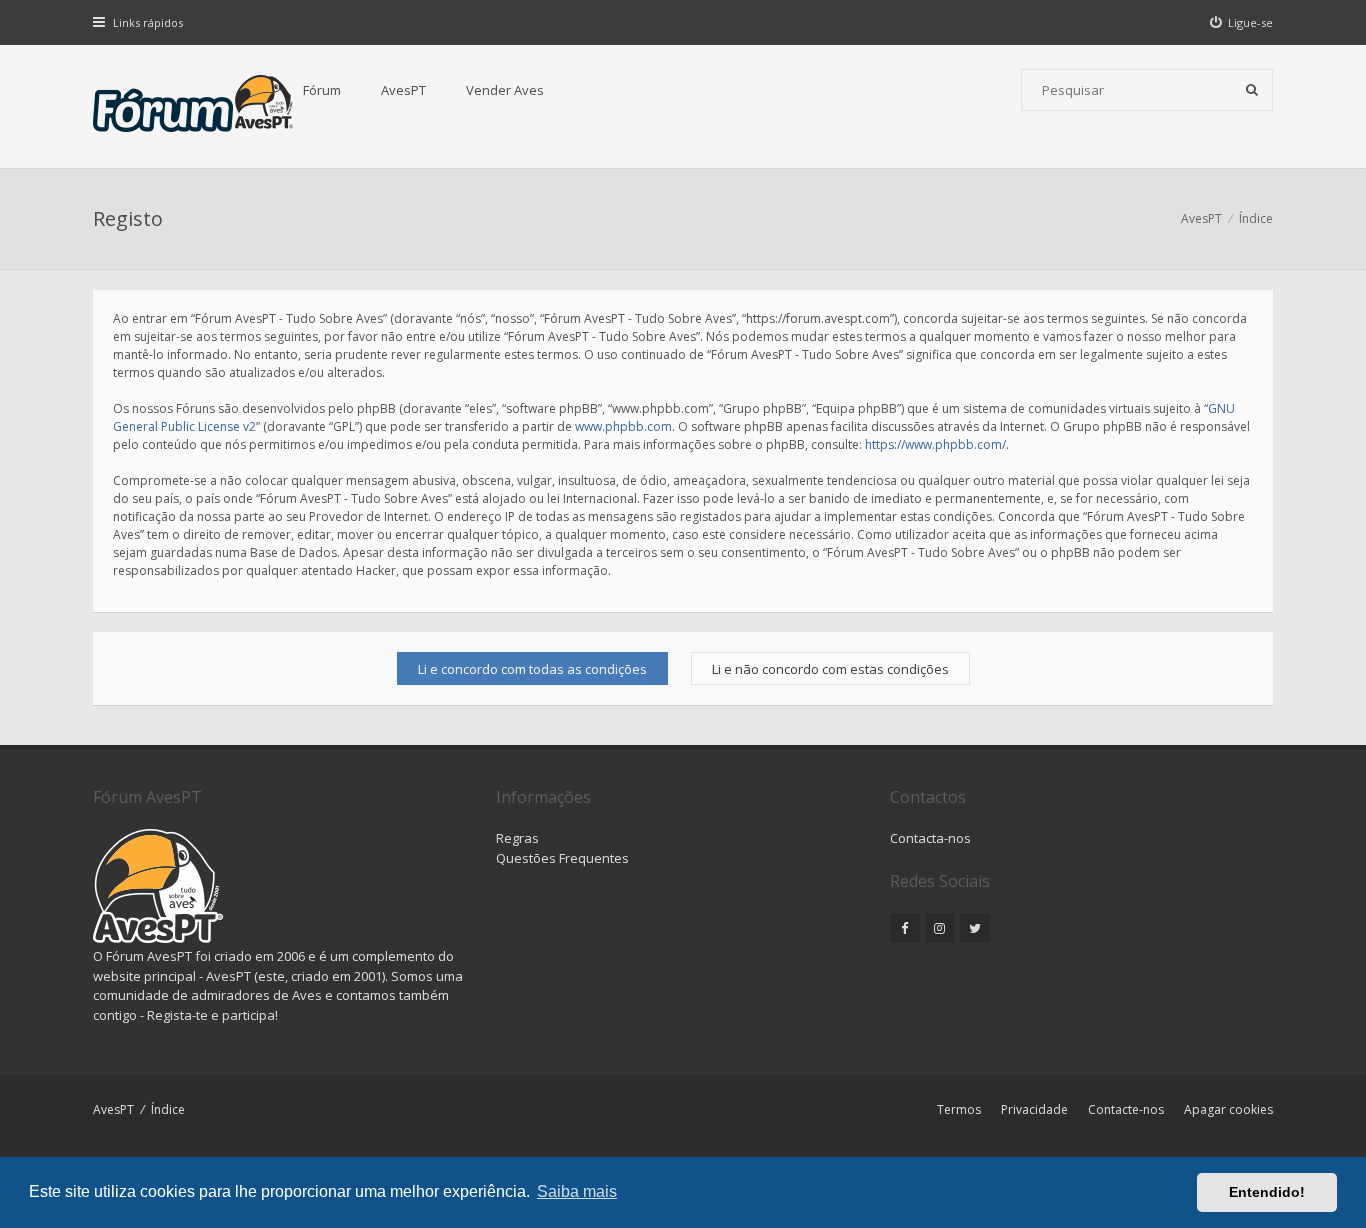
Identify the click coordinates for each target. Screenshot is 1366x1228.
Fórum (322, 90)
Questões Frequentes (562, 858)
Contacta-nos (930, 838)
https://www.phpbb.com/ (935, 444)
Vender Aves (505, 90)
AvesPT (403, 90)
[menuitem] (1242, 22)
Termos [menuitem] (959, 1109)
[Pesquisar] (1252, 90)
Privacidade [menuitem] (1034, 1109)
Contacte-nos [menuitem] (1126, 1109)
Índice (168, 1109)
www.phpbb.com (623, 426)
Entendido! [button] (1267, 1192)
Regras (517, 838)
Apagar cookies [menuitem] (1228, 1109)
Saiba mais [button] (577, 1191)
